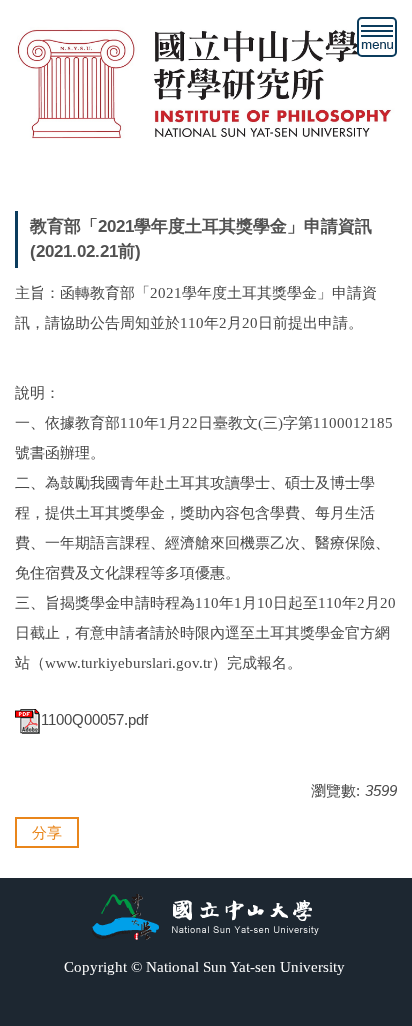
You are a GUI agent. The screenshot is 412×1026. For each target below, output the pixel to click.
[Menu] (377, 37)
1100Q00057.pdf (94, 719)
